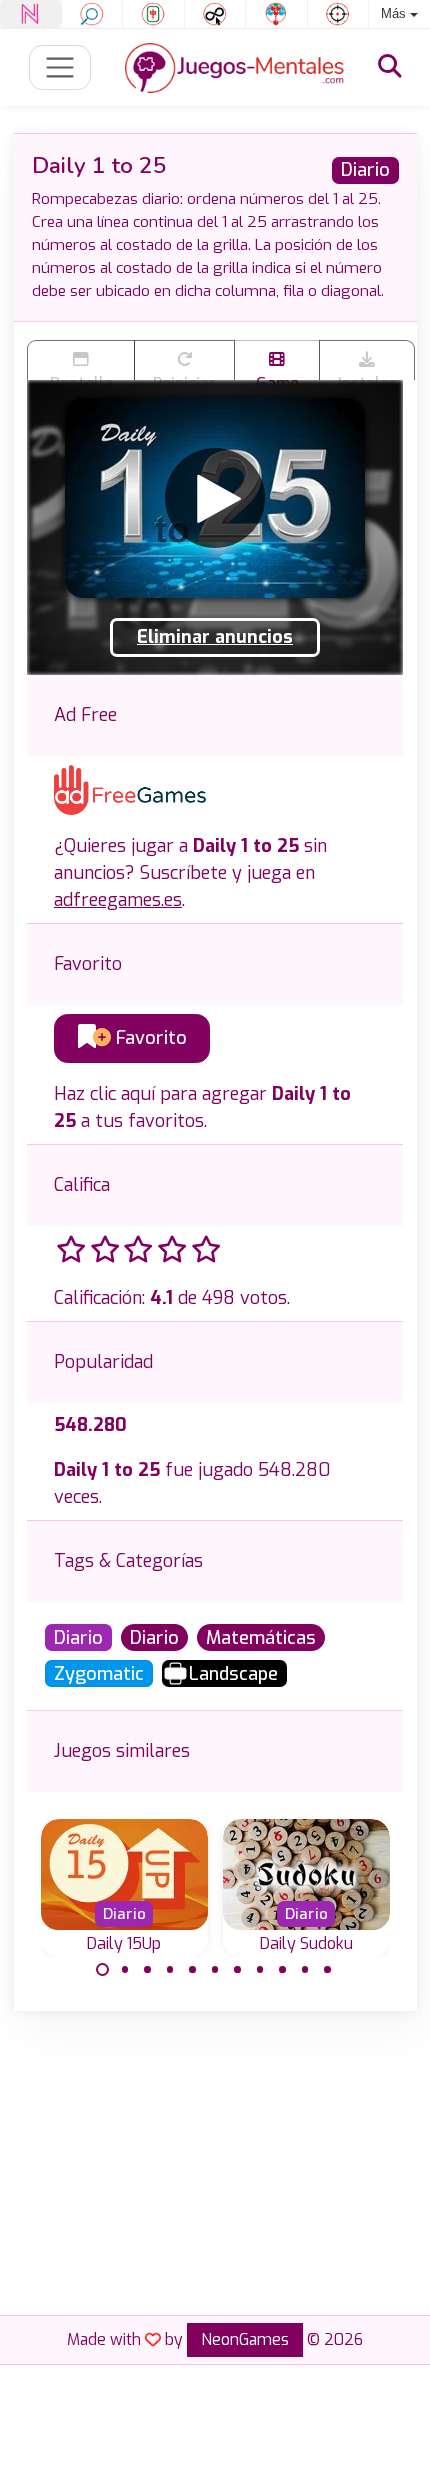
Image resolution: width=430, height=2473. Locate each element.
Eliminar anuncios (215, 637)
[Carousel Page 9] (283, 1970)
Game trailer (277, 376)
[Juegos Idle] (215, 14)
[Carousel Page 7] (238, 1970)
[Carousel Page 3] (148, 1970)
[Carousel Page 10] (305, 1970)
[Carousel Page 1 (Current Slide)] (103, 1970)
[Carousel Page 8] (260, 1970)
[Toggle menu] (60, 67)
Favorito (149, 1038)
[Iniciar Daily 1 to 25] (215, 498)
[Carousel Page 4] (170, 1970)
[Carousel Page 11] (328, 1970)
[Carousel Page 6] (215, 1970)
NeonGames (245, 2339)
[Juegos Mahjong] (153, 14)
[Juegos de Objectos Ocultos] (92, 14)
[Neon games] (30, 14)
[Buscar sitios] (390, 67)
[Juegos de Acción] (338, 14)
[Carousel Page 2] (125, 1970)
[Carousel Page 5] (193, 1970)
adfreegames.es (118, 900)
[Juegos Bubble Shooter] (276, 14)
